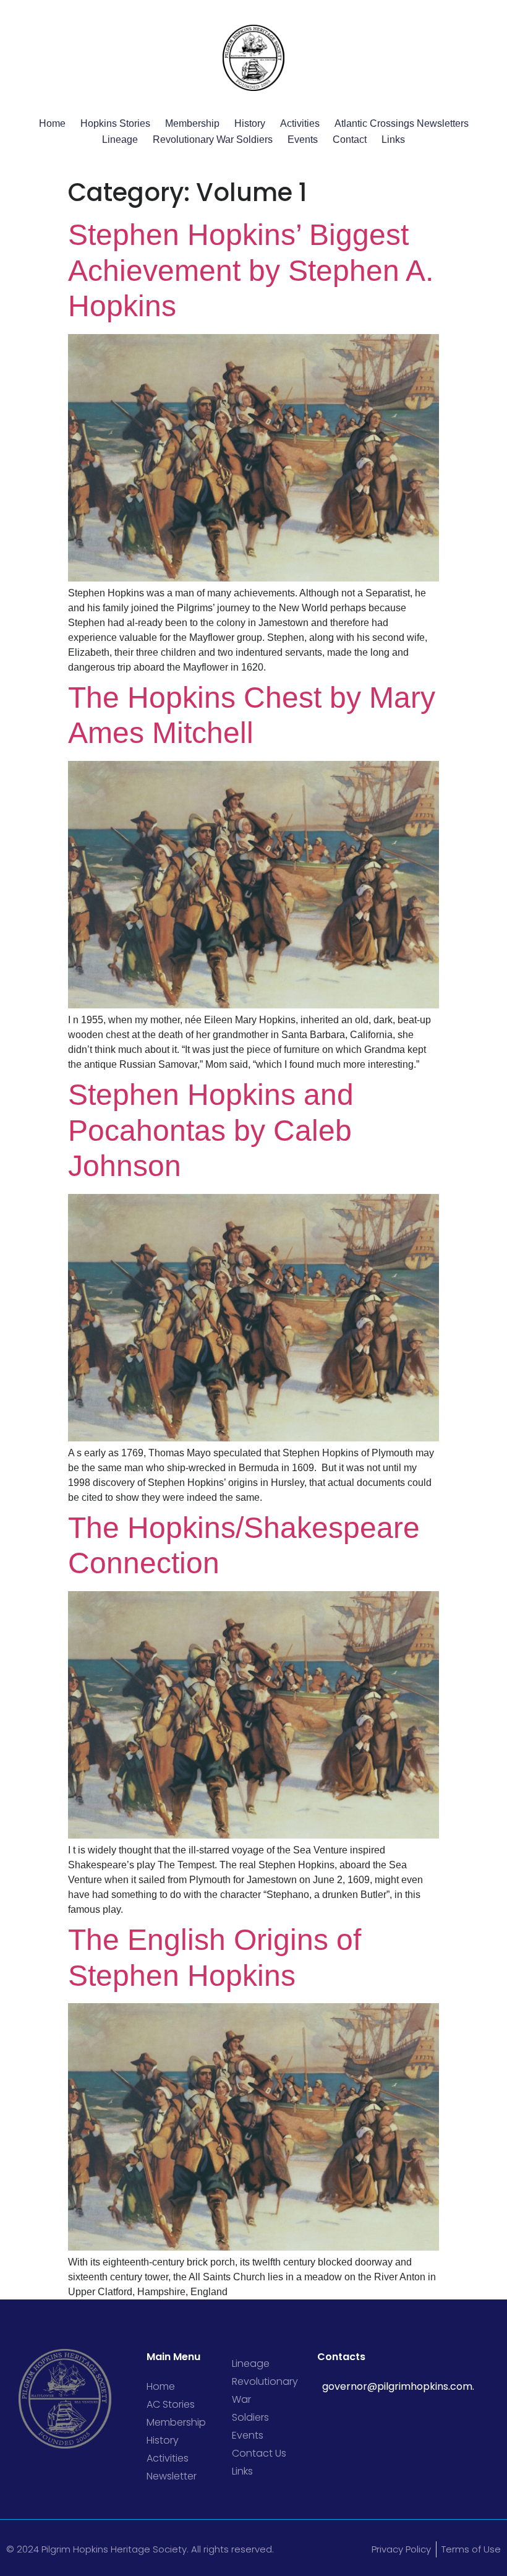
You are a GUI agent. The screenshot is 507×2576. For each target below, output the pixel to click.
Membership (192, 123)
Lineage (120, 140)
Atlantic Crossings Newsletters (402, 123)
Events (303, 140)
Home (52, 123)
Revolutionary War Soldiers (213, 140)
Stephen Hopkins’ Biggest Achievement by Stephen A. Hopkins (251, 270)
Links (393, 140)
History (250, 123)
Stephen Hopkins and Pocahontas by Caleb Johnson (211, 1130)
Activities (300, 123)
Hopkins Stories (115, 123)
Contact (350, 140)
